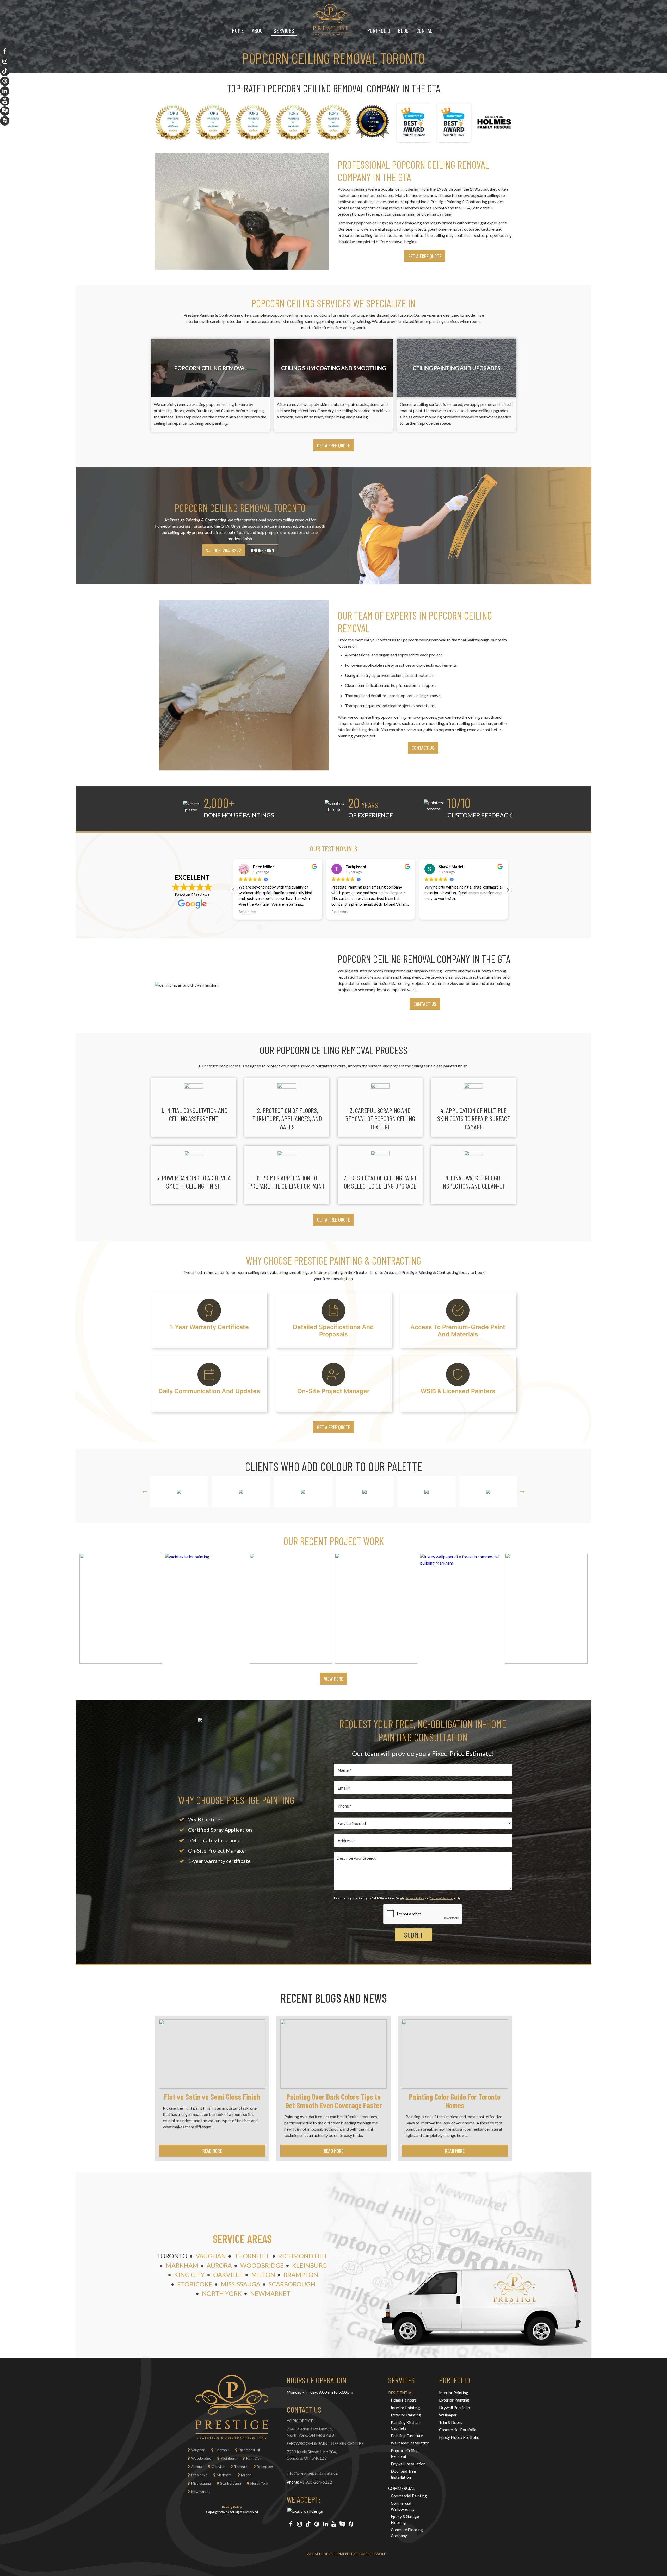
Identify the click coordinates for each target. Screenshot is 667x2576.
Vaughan (211, 2256)
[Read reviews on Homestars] (342, 2524)
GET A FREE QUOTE (425, 256)
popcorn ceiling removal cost (465, 730)
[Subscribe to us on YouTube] (334, 2524)
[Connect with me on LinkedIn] (325, 2524)
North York (222, 2293)
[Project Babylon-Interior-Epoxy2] (376, 1609)
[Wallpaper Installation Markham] (461, 1609)
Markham (182, 2265)
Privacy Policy (415, 1898)
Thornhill (252, 2256)
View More (333, 1679)
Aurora (219, 2265)
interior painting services (437, 321)
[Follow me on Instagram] (299, 2524)
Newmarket (270, 2293)
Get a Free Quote (334, 445)
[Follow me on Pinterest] (317, 2524)
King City (189, 2275)
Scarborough (292, 2284)
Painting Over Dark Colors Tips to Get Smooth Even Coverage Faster (334, 2101)
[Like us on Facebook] (291, 2524)
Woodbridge (262, 2265)
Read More (212, 2151)
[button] (508, 890)
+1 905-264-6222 (316, 2482)
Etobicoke (195, 2284)
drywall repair (473, 417)
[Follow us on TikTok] (308, 2524)
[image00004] (291, 1609)
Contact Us (423, 748)
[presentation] (145, 1492)
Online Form (263, 550)
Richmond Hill (303, 2256)
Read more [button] (247, 912)
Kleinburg (309, 2265)
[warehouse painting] (546, 1609)
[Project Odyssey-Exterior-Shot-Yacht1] (206, 1609)
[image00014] (121, 1609)
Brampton (301, 2275)
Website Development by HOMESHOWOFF (346, 2554)
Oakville (228, 2275)
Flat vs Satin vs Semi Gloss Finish (212, 2097)
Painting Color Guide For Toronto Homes (455, 2101)
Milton (263, 2275)
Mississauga (240, 2284)
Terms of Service (441, 1898)
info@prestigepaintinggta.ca (312, 2473)
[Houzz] (351, 2524)
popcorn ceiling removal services (390, 208)
